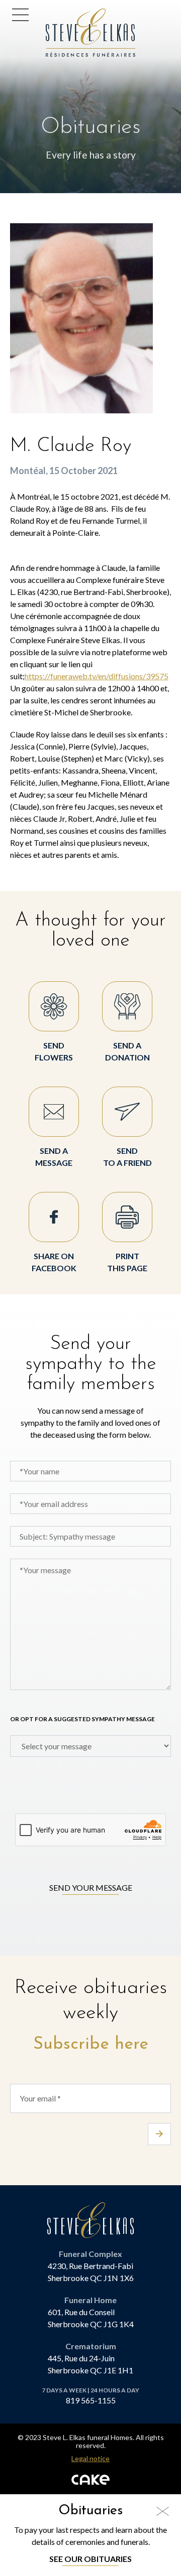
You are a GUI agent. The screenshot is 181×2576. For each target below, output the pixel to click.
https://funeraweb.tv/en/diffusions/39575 (97, 676)
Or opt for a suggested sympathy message (82, 1719)
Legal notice (90, 2459)
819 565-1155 (91, 2400)
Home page (70, 14)
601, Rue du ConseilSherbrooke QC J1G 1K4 (91, 2318)
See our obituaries (90, 2559)
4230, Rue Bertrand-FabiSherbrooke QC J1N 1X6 (91, 2272)
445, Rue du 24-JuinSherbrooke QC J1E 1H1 (90, 2364)
